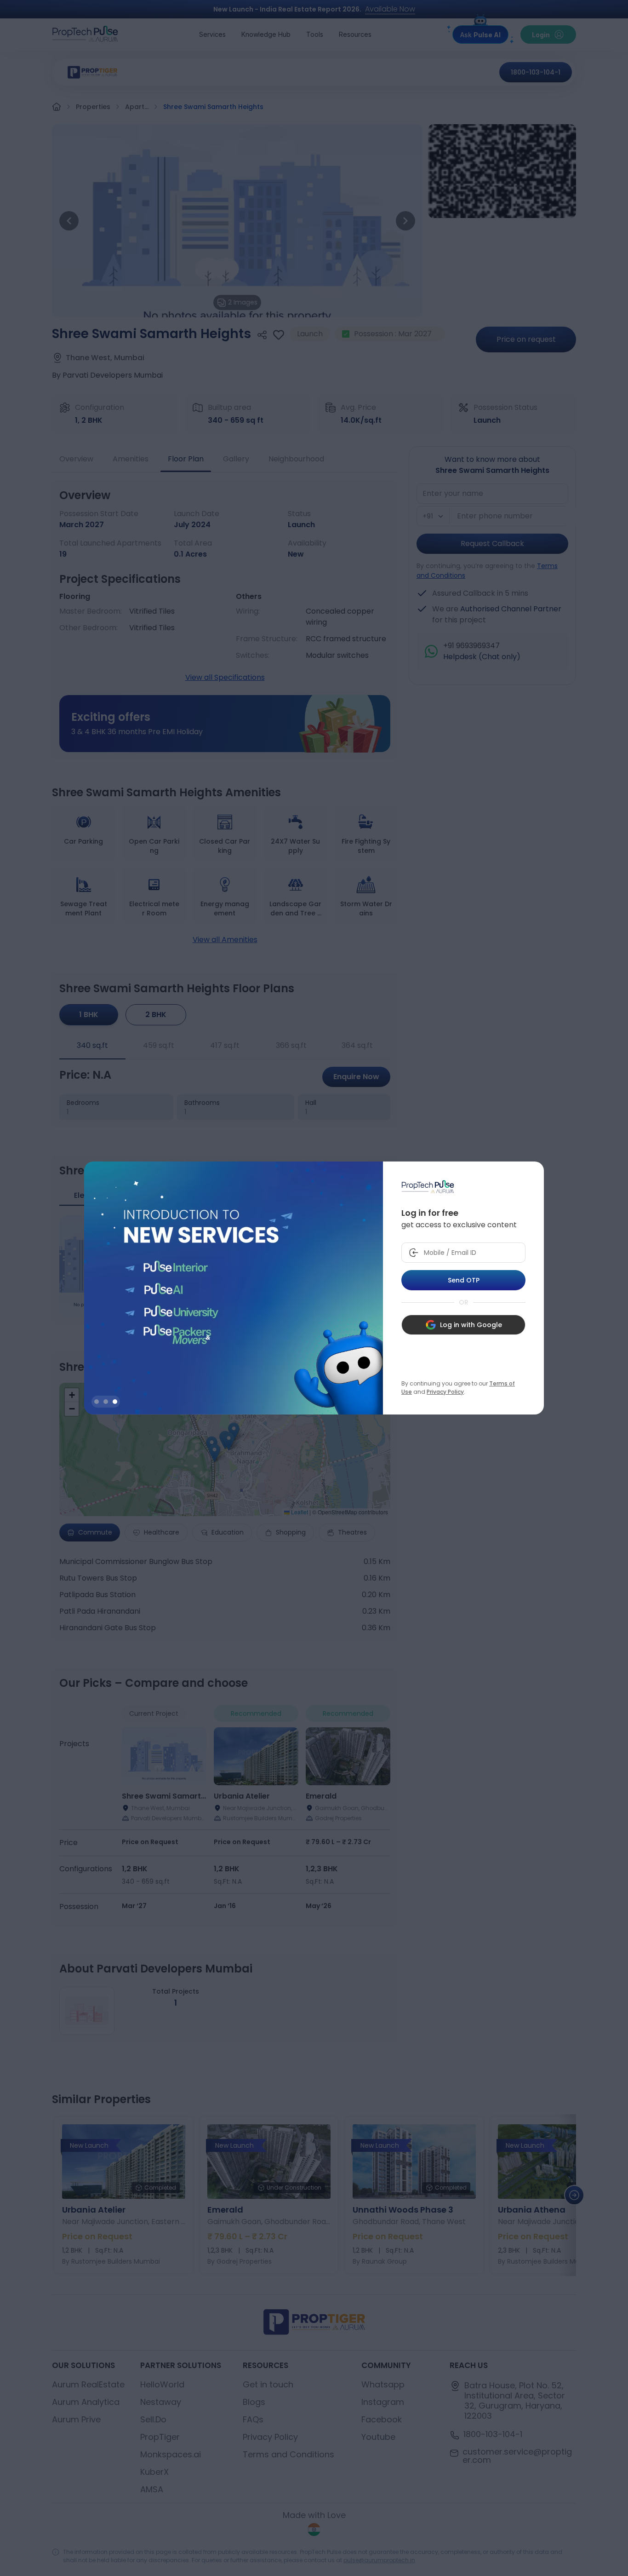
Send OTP (464, 1280)
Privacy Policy (445, 1392)
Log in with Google (471, 1325)
